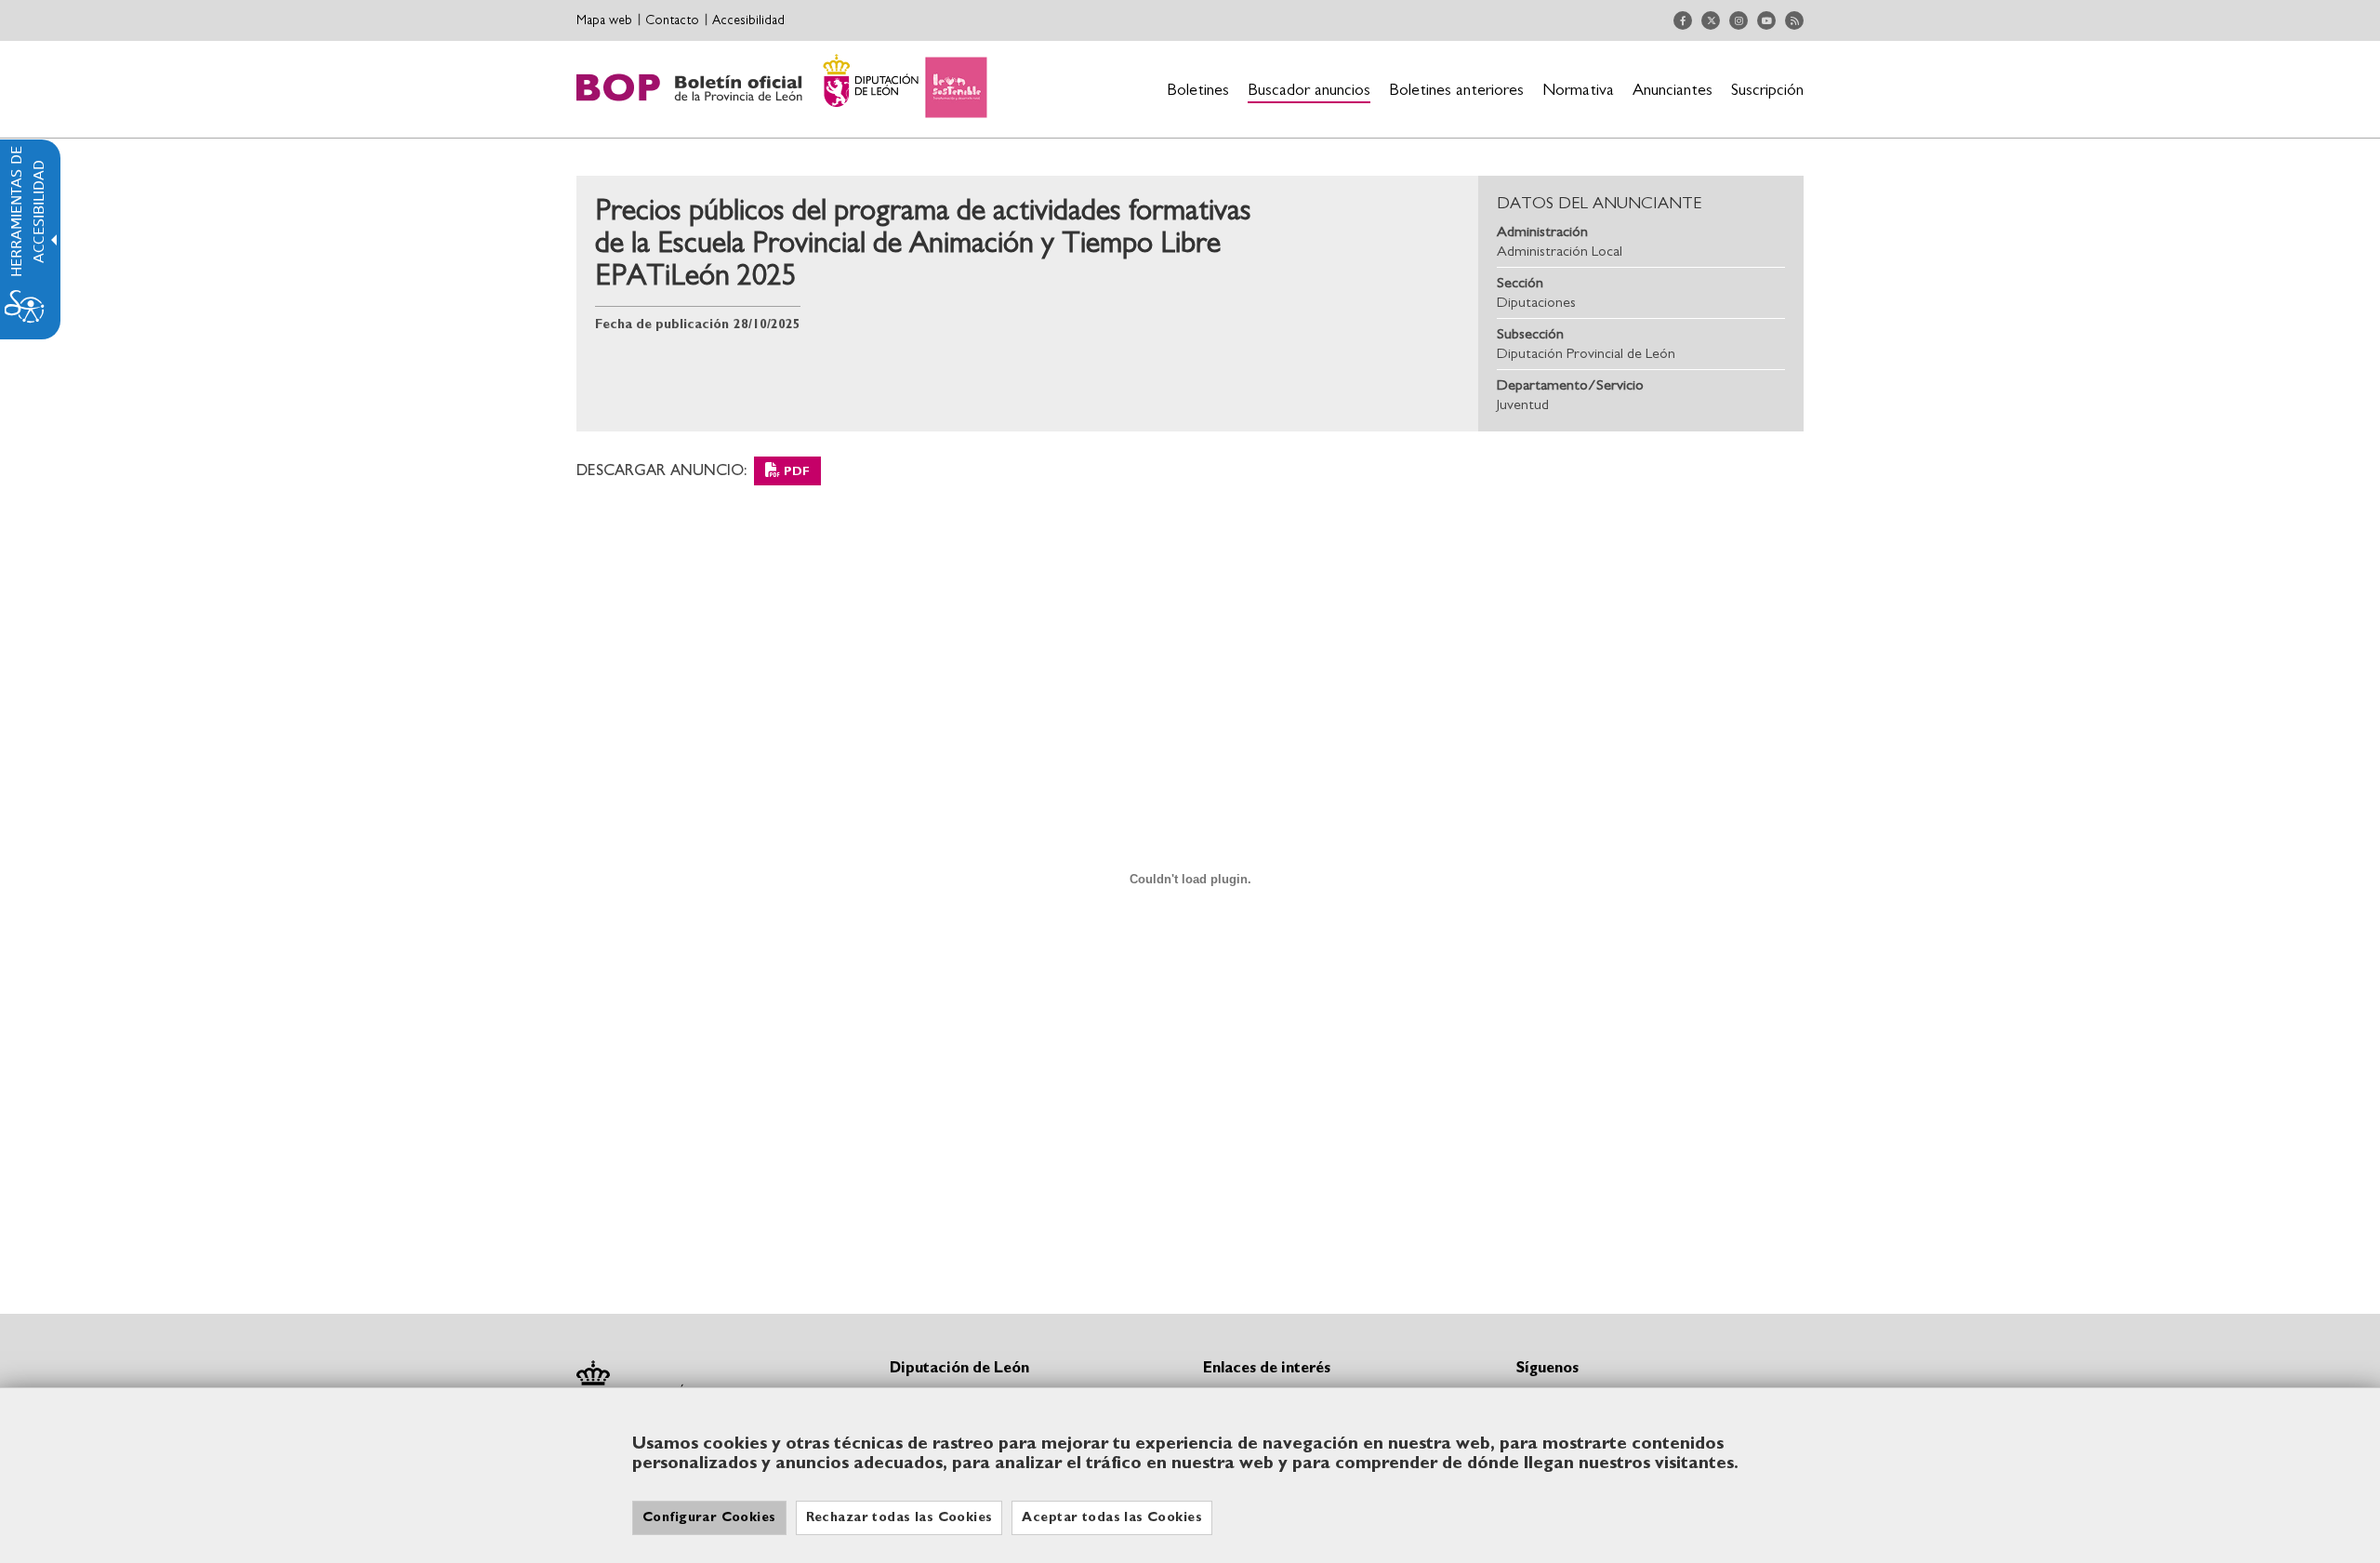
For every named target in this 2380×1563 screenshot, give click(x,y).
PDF (797, 472)
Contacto (672, 20)
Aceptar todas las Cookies (1112, 1517)
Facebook (1683, 20)
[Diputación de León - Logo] (782, 89)
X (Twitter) (1711, 20)
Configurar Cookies (709, 1517)
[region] (1190, 1475)
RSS (1794, 20)
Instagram (1739, 20)
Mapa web (604, 20)
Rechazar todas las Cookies (899, 1517)
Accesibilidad (748, 20)
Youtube (1766, 20)
